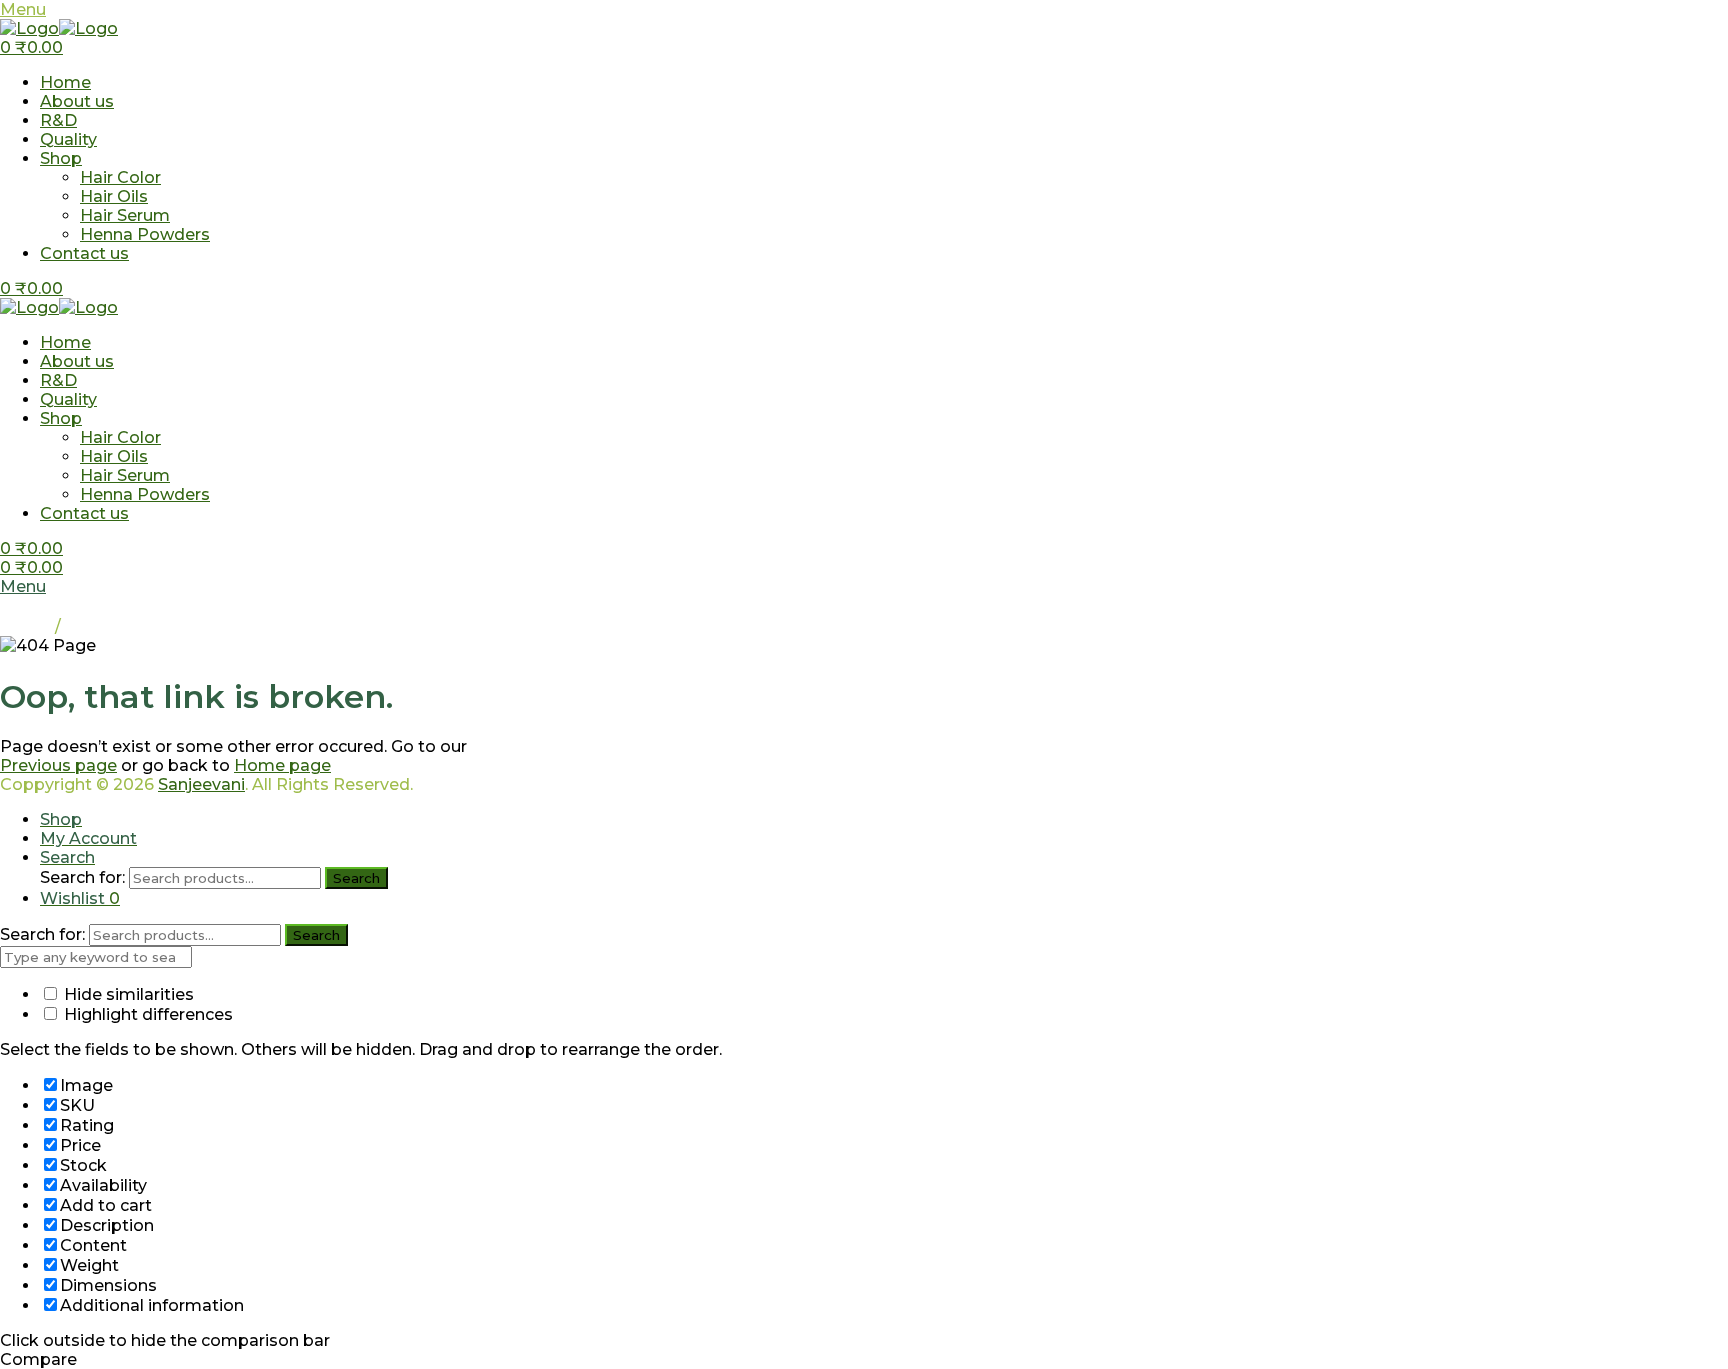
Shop (61, 158)
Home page (282, 765)
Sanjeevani (201, 784)
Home (65, 82)
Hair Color (120, 177)
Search (356, 878)
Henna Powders (145, 234)
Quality (68, 139)
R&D (58, 120)
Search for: (82, 877)
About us (77, 101)
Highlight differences (146, 1014)
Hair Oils (114, 196)
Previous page (58, 765)
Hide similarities (127, 994)
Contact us (84, 253)
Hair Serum (125, 215)
